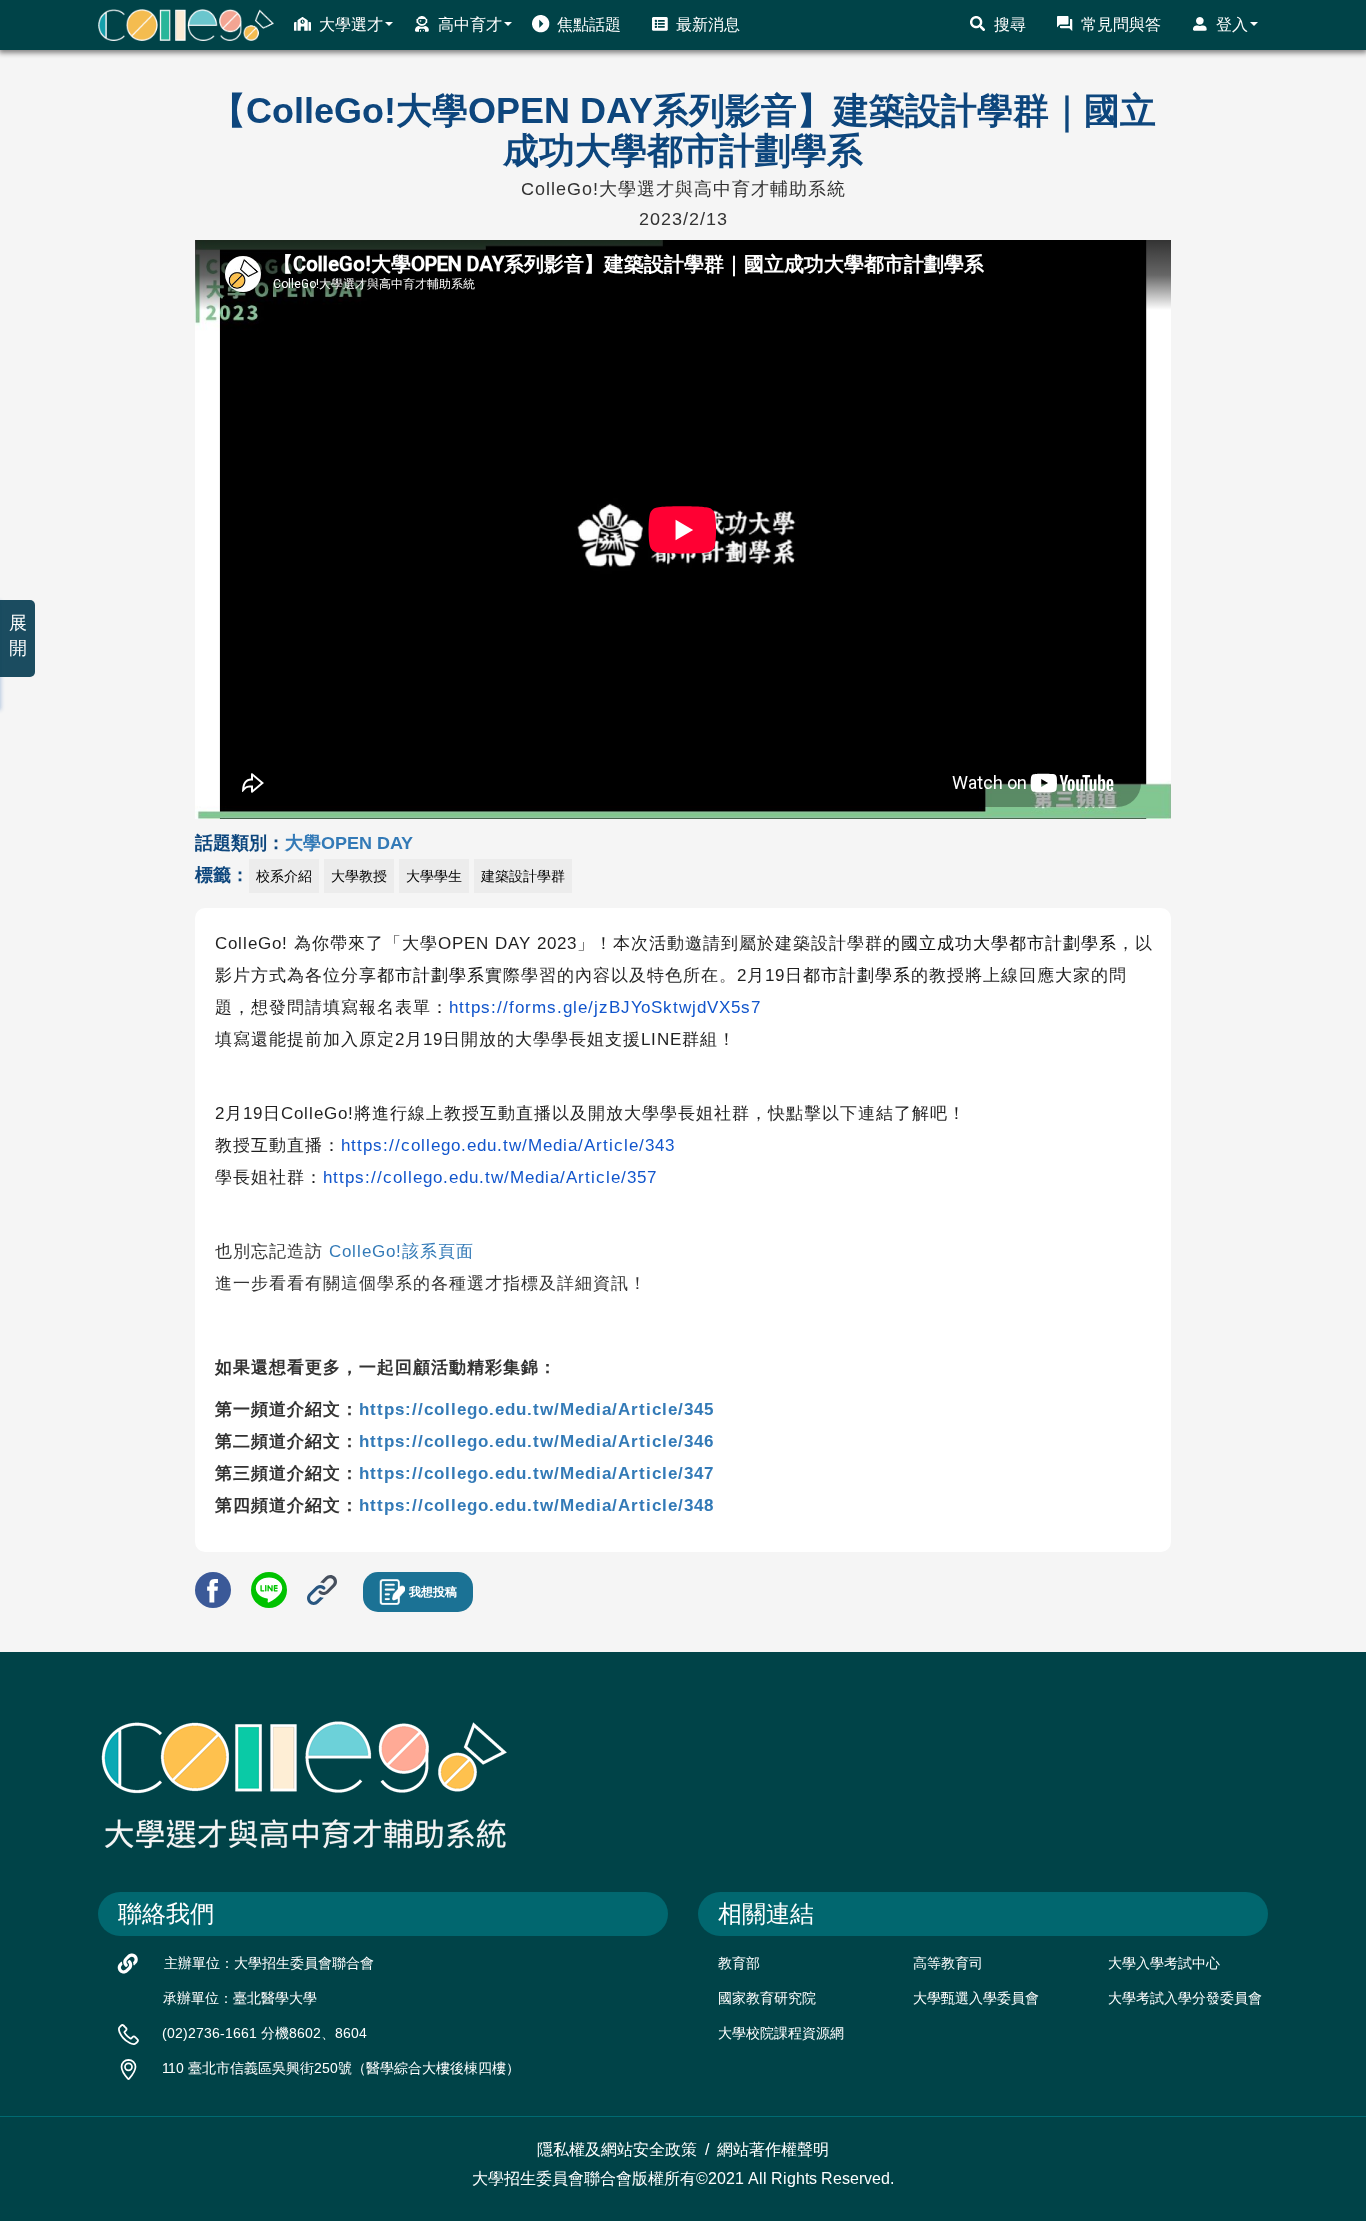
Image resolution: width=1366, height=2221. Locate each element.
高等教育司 (948, 1963)
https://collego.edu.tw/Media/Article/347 (536, 1473)
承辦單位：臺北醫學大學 (240, 1998)
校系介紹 (284, 876)
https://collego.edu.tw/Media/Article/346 (536, 1441)
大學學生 (434, 876)
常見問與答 (1121, 24)
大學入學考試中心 (1164, 1963)
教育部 (739, 1963)
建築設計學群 (523, 876)
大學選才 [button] (351, 24)
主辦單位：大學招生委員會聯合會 (269, 1963)
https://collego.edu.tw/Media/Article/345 (536, 1409)
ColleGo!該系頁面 (401, 1251)
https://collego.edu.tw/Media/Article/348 (536, 1505)
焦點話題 (589, 24)
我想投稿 (433, 1592)
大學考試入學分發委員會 (1185, 1998)
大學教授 (359, 876)
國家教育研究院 (767, 1998)
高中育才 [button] (470, 24)
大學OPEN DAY (349, 843)
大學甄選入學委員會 (976, 1998)
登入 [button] (1232, 24)
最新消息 (708, 24)
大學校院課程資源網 (781, 2033)
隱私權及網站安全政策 (617, 2149)
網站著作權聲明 (773, 2149)
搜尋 (1010, 24)
